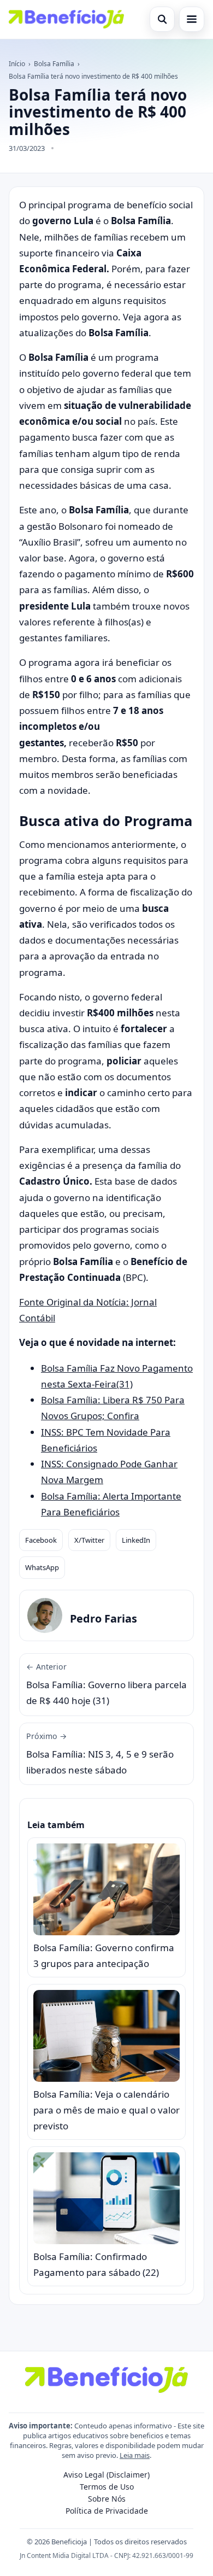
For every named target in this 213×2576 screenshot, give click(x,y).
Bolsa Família (54, 64)
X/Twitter (89, 1540)
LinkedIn (136, 1540)
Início (17, 64)
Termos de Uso (107, 2487)
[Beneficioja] (66, 19)
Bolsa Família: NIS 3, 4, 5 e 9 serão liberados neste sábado (100, 1754)
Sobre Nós (107, 2499)
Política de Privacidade (107, 2511)
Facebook (41, 1540)
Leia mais (135, 2455)
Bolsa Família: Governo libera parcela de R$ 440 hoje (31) (106, 1684)
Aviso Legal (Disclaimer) (106, 2475)
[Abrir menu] (192, 19)
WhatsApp (42, 1567)
